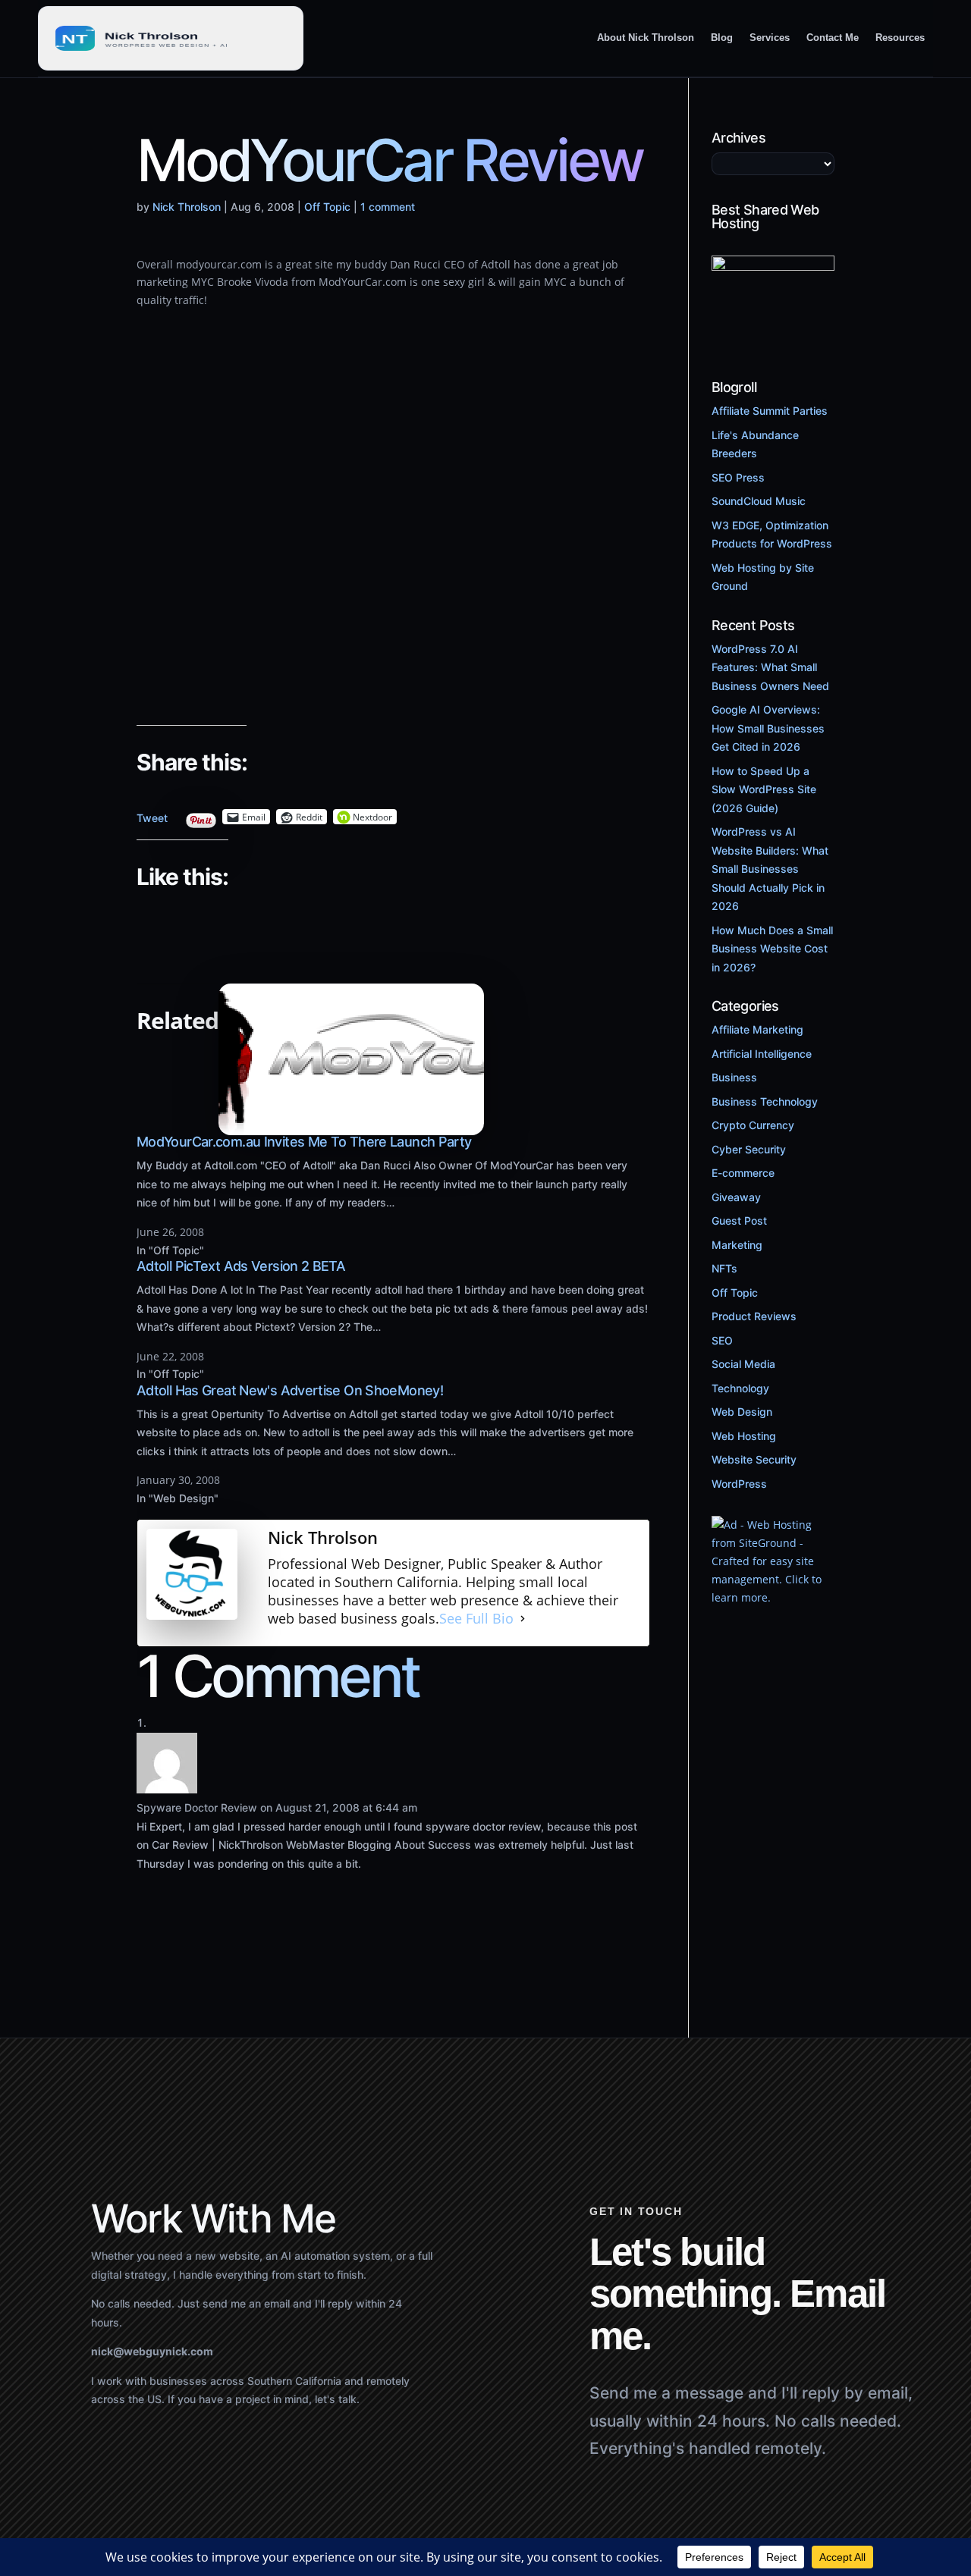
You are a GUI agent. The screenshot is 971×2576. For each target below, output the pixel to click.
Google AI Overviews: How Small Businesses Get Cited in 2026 (768, 728)
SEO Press (738, 477)
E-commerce (743, 1173)
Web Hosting (744, 1436)
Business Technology (765, 1101)
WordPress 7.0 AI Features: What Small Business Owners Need (770, 667)
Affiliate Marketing (757, 1029)
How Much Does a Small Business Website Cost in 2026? (772, 949)
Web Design (742, 1412)
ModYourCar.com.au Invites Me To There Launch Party (304, 1142)
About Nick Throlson (646, 38)
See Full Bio (476, 1619)
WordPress (739, 1484)
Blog (722, 38)
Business (734, 1077)
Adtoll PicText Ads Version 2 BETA (241, 1266)
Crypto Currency (753, 1125)
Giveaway (736, 1197)
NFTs (724, 1268)
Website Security (754, 1459)
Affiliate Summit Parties (770, 411)
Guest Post (739, 1221)
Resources (900, 38)
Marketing (737, 1245)
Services (770, 38)
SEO (722, 1340)
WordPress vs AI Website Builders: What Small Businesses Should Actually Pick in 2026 (770, 869)
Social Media (743, 1364)
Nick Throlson (187, 207)
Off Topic (327, 207)
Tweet (152, 814)
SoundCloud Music (759, 501)
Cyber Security (749, 1149)
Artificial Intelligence (762, 1054)
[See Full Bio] (523, 1619)
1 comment (388, 207)
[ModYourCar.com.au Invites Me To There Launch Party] (351, 1126)
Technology (740, 1388)
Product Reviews (754, 1316)
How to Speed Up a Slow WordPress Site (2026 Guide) (764, 789)
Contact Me (833, 38)
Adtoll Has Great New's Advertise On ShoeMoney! (290, 1390)
